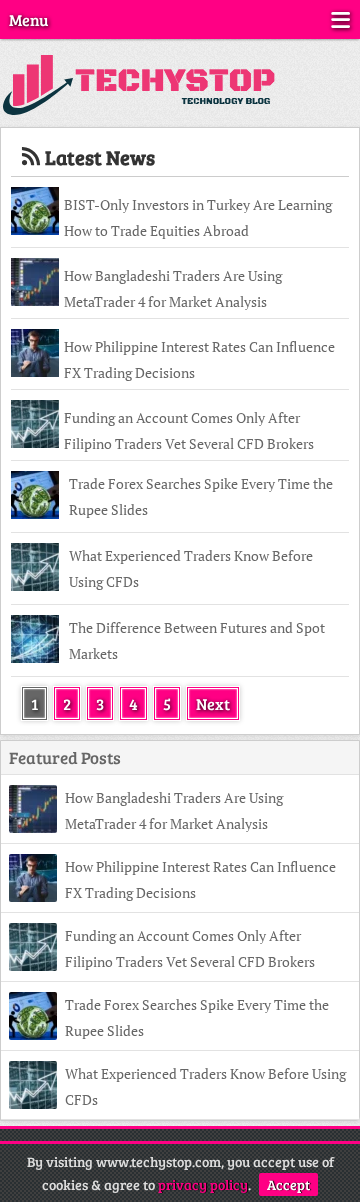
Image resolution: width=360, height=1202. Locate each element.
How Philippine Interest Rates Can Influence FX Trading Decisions (199, 359)
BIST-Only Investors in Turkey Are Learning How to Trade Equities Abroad (198, 217)
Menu (28, 19)
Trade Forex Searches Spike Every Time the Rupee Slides (201, 496)
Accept (288, 1184)
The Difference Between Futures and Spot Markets (197, 640)
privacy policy (203, 1184)
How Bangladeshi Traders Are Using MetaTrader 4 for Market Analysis (173, 288)
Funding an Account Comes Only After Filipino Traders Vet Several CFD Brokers (189, 430)
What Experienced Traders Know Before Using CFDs (191, 568)
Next (213, 703)
